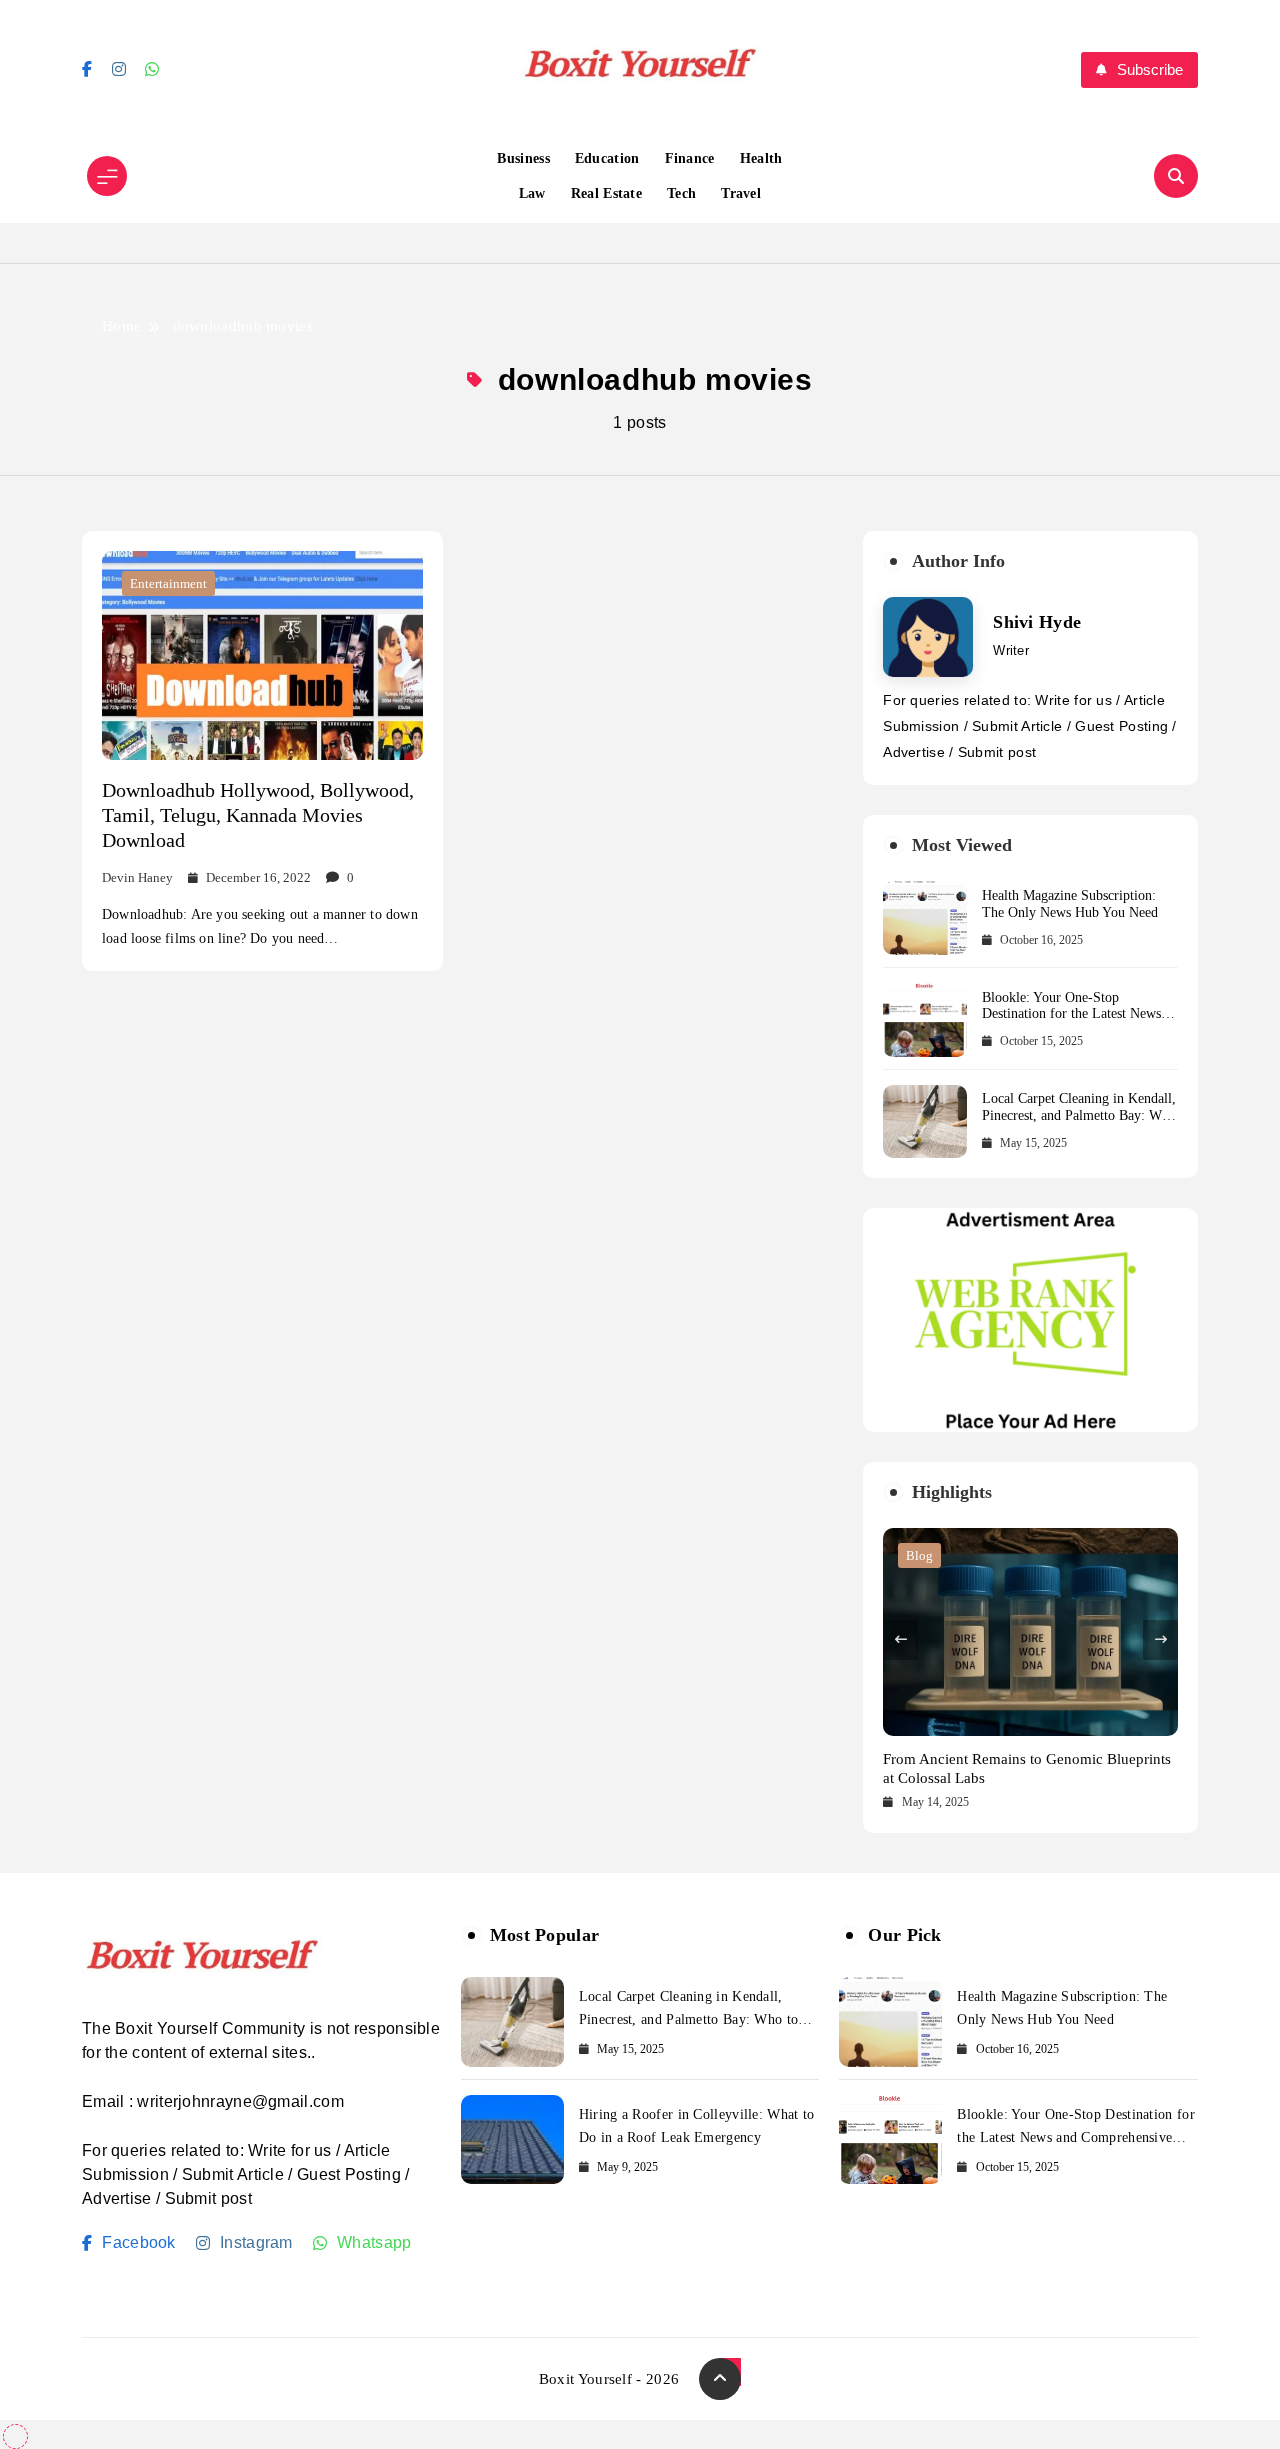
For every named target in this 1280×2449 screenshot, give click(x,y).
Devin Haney (137, 877)
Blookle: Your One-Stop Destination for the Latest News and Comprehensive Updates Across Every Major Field (1071, 1022)
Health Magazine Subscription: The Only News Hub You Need (1070, 904)
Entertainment (168, 583)
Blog (919, 1555)
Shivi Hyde (1037, 622)
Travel (741, 193)
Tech (681, 193)
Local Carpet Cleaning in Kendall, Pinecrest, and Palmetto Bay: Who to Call (1079, 1115)
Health (761, 158)
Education (607, 158)
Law (532, 193)
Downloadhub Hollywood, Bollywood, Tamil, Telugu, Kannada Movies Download (258, 815)
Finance (690, 158)
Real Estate (606, 193)
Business (523, 158)
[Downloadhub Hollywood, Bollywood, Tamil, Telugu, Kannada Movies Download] (262, 655)
